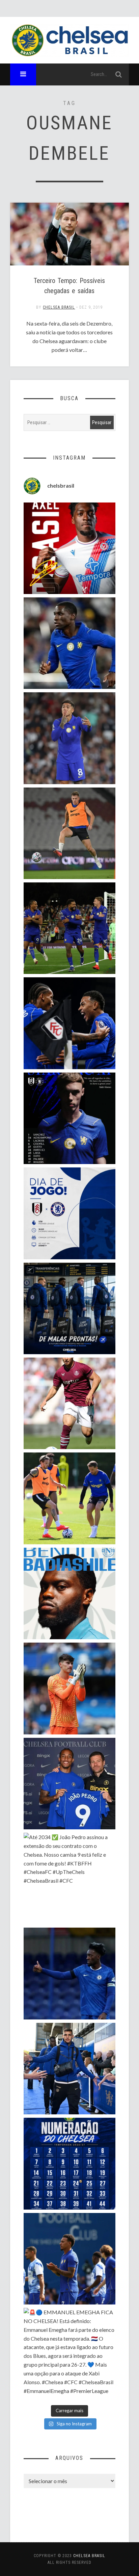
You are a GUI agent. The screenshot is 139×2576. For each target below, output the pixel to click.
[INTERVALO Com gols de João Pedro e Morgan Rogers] (69, 1023)
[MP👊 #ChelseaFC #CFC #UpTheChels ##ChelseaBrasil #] (69, 1688)
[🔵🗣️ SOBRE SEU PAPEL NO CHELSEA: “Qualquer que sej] (69, 2259)
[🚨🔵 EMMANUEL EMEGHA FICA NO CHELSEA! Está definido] (69, 2354)
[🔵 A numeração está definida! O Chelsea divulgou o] (69, 2163)
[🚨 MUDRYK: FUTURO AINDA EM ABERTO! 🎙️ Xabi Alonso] (69, 1498)
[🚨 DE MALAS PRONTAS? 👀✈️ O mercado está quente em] (69, 1308)
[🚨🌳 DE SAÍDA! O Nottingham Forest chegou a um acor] (69, 833)
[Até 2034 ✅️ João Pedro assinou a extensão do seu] (69, 1878)
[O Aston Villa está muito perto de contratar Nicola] (69, 643)
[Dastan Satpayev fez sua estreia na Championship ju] (69, 1403)
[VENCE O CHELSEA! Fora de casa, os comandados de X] (69, 928)
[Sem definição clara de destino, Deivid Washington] (69, 2069)
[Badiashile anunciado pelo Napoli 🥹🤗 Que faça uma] (69, 1593)
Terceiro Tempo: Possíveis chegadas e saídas (69, 286)
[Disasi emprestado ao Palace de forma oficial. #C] (69, 548)
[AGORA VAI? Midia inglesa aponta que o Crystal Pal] (69, 1973)
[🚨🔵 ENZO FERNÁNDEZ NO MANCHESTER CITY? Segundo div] (69, 738)
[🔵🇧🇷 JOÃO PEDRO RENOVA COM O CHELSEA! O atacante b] (69, 1784)
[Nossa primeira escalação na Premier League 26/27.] (69, 1118)
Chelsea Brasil (59, 307)
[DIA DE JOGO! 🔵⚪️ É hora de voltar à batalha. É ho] (69, 1213)
